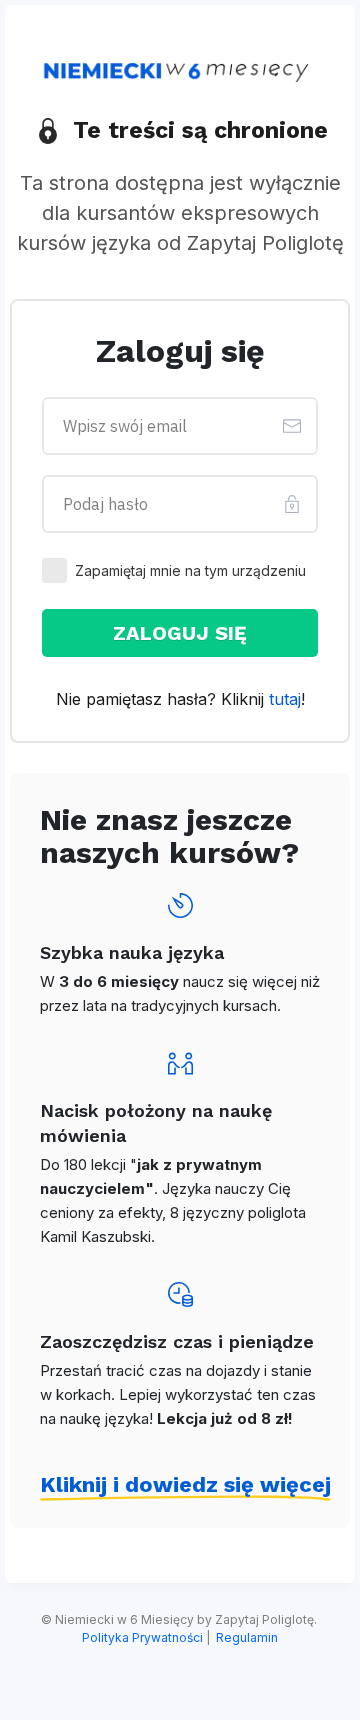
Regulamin (247, 1637)
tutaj (285, 699)
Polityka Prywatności (142, 1637)
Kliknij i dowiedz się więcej (185, 1484)
